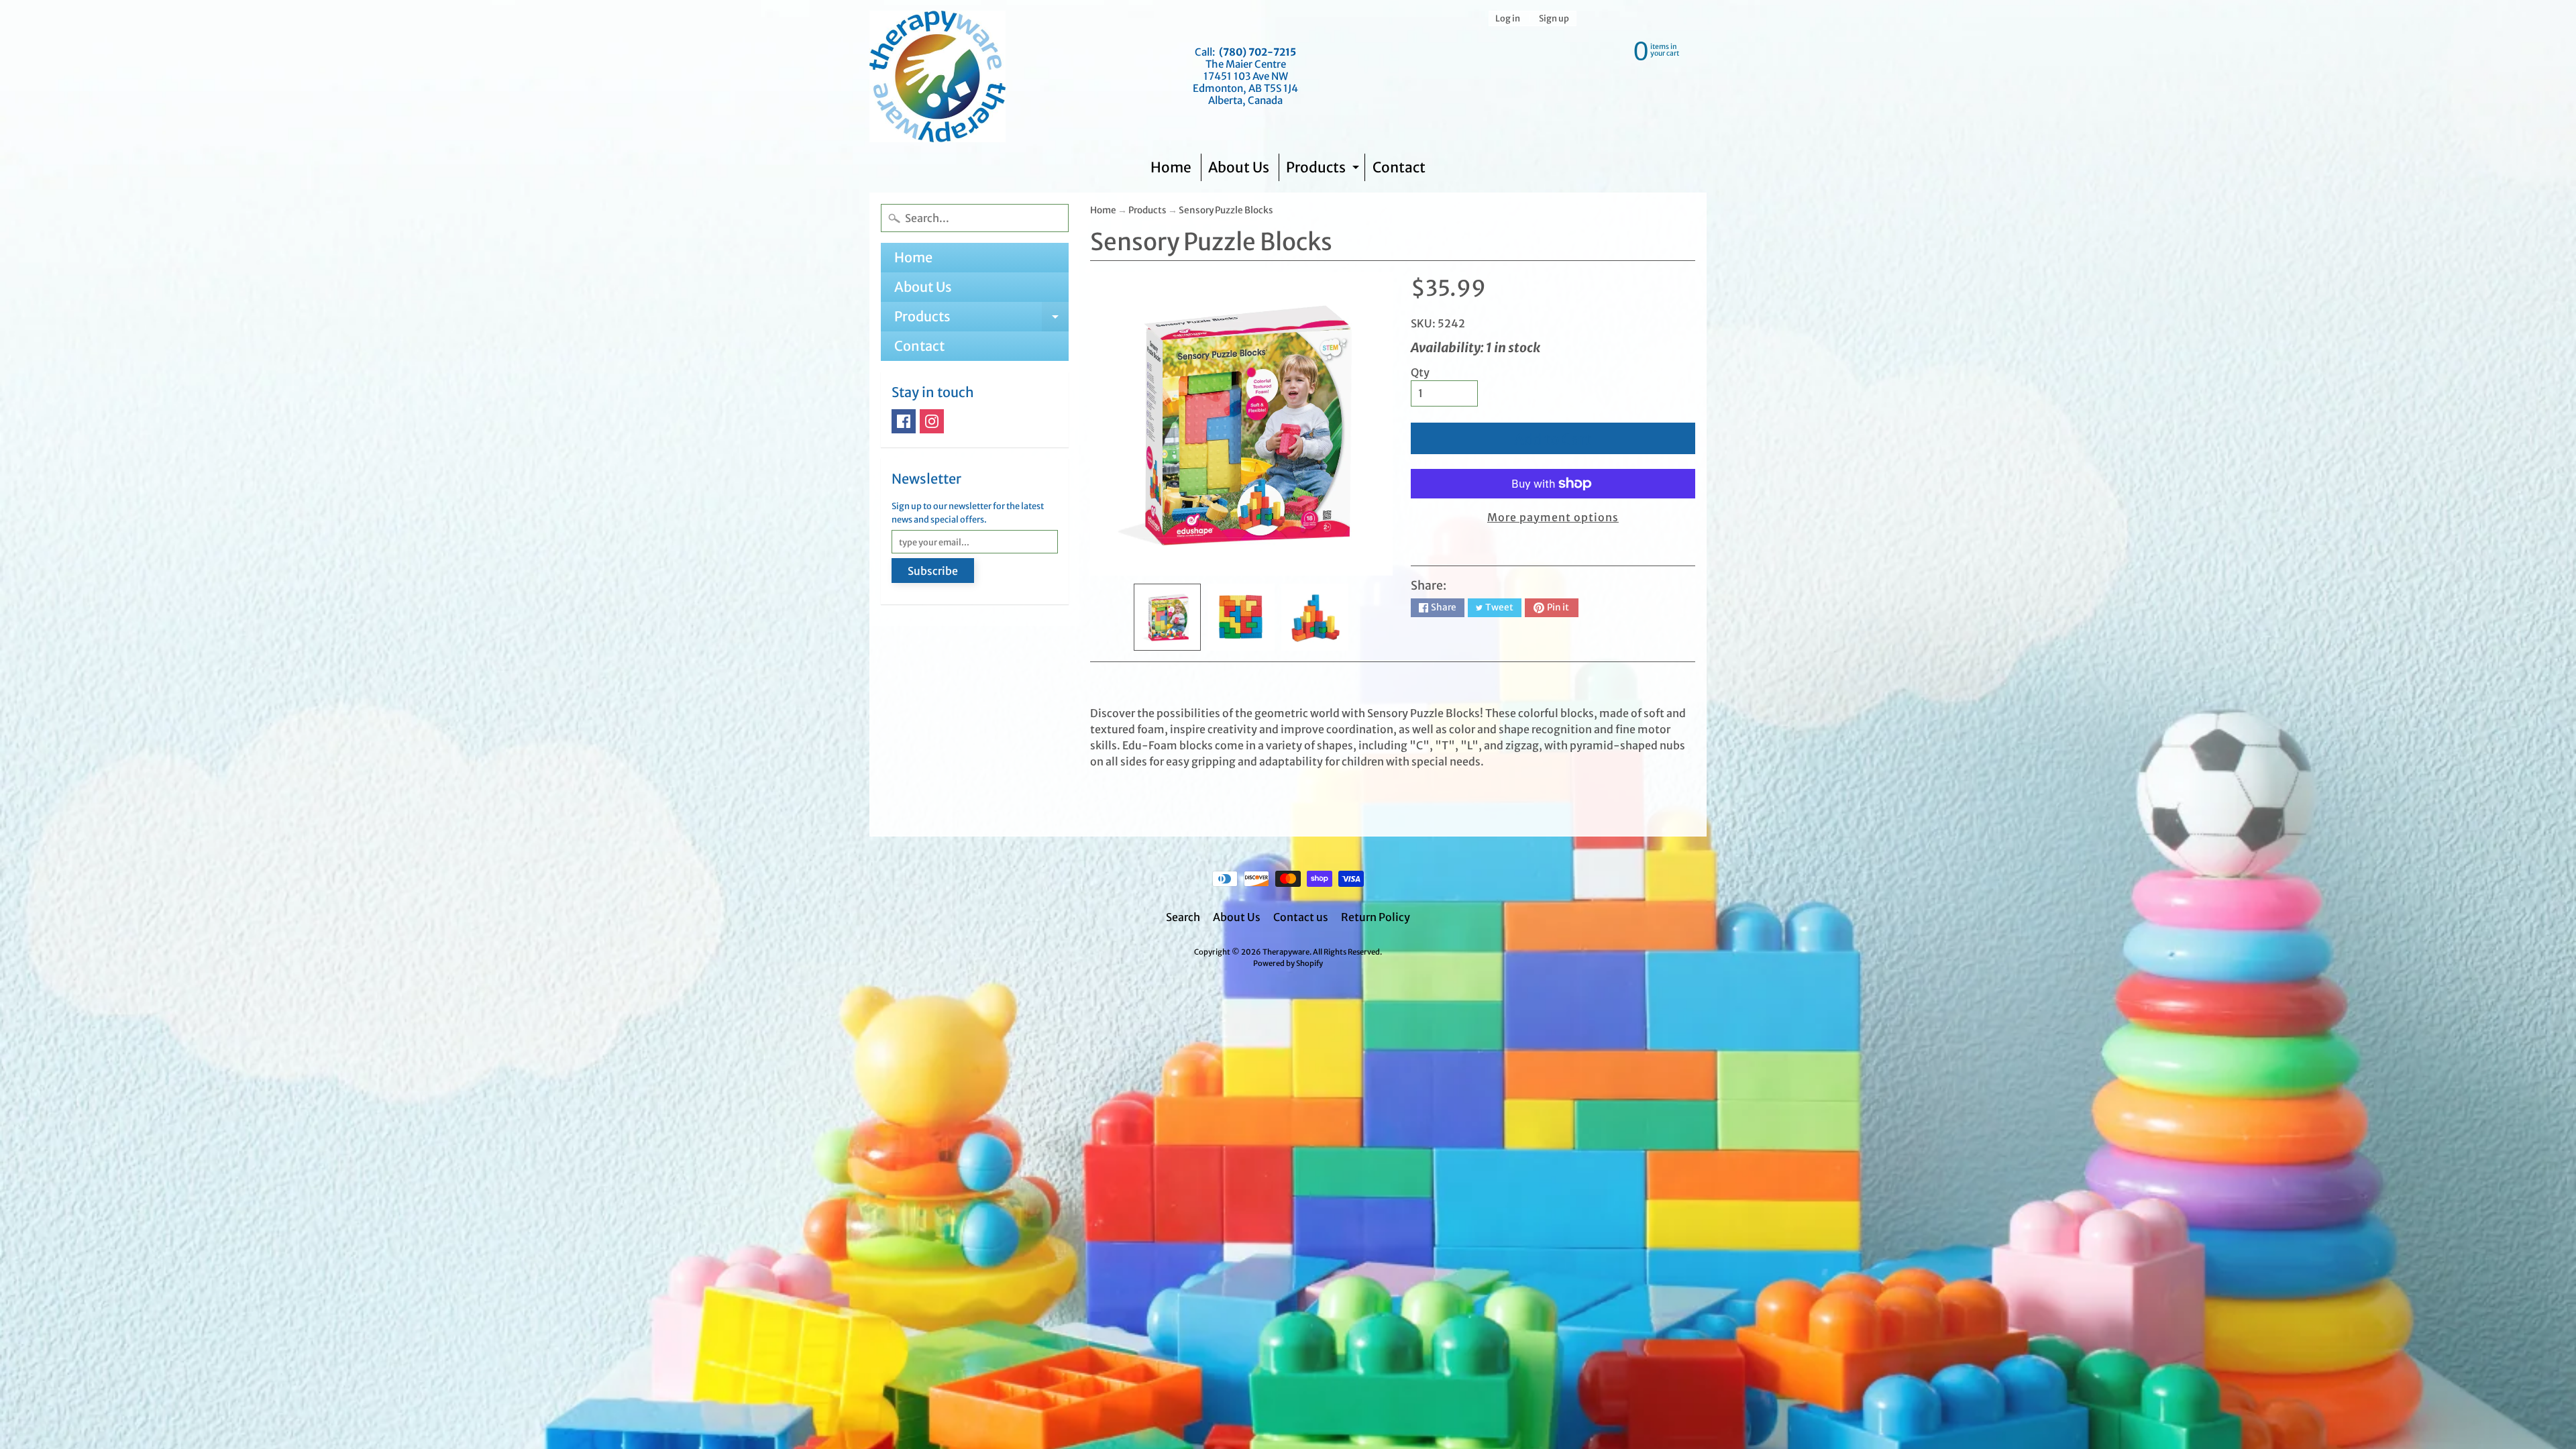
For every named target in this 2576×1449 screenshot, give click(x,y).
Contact (1399, 167)
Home (1171, 167)
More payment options (1553, 517)
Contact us (1301, 917)
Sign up (1554, 18)
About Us (1239, 167)
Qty (1420, 372)
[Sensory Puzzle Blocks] (1167, 617)
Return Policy (1376, 917)
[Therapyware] (937, 76)
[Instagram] (932, 421)
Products (1324, 170)
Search (1183, 917)
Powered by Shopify (1288, 963)
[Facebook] (904, 421)
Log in (1508, 18)
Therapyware (1286, 952)
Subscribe (933, 571)
